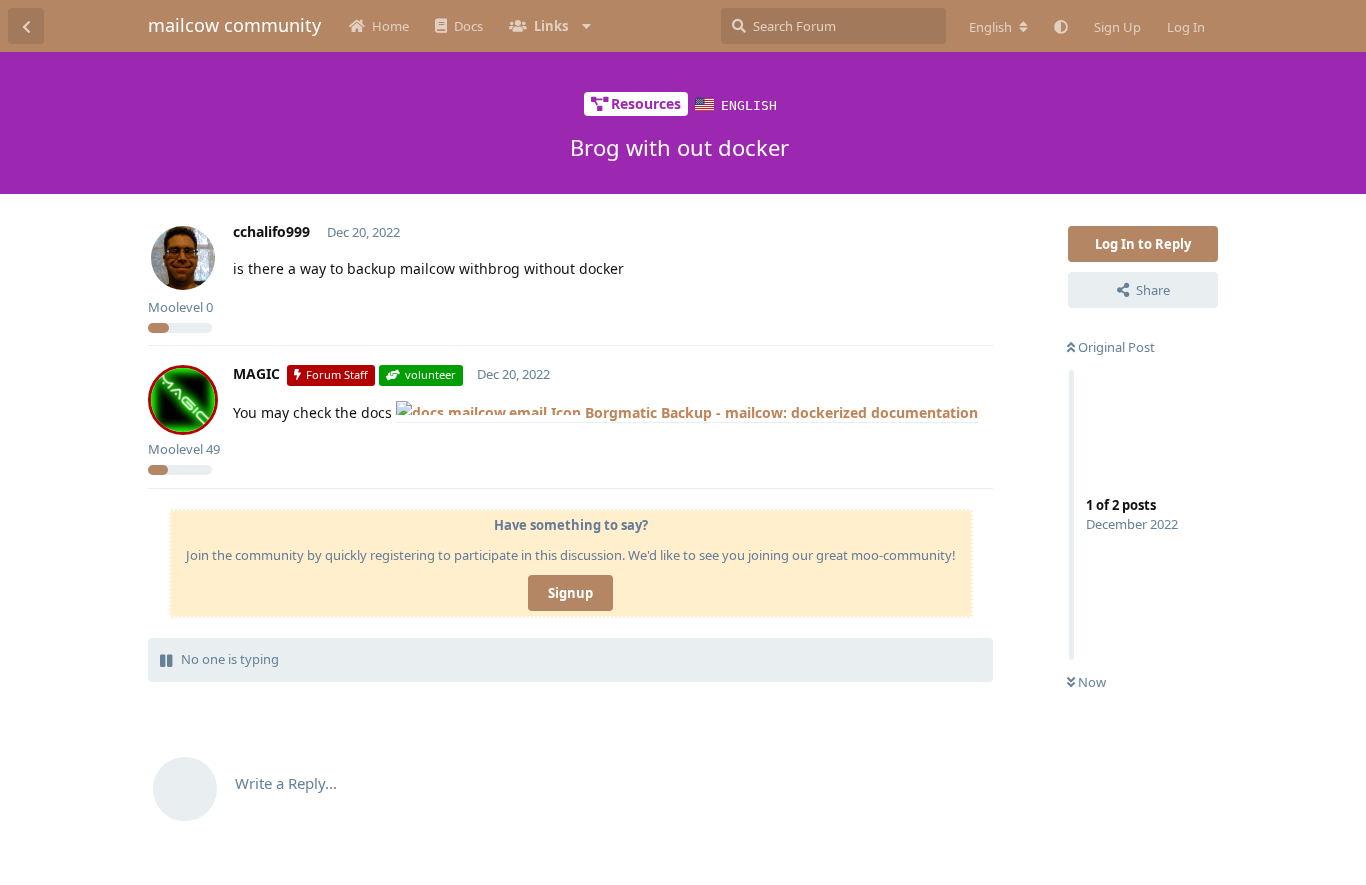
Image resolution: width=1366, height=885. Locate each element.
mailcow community (234, 25)
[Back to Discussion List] (26, 26)
